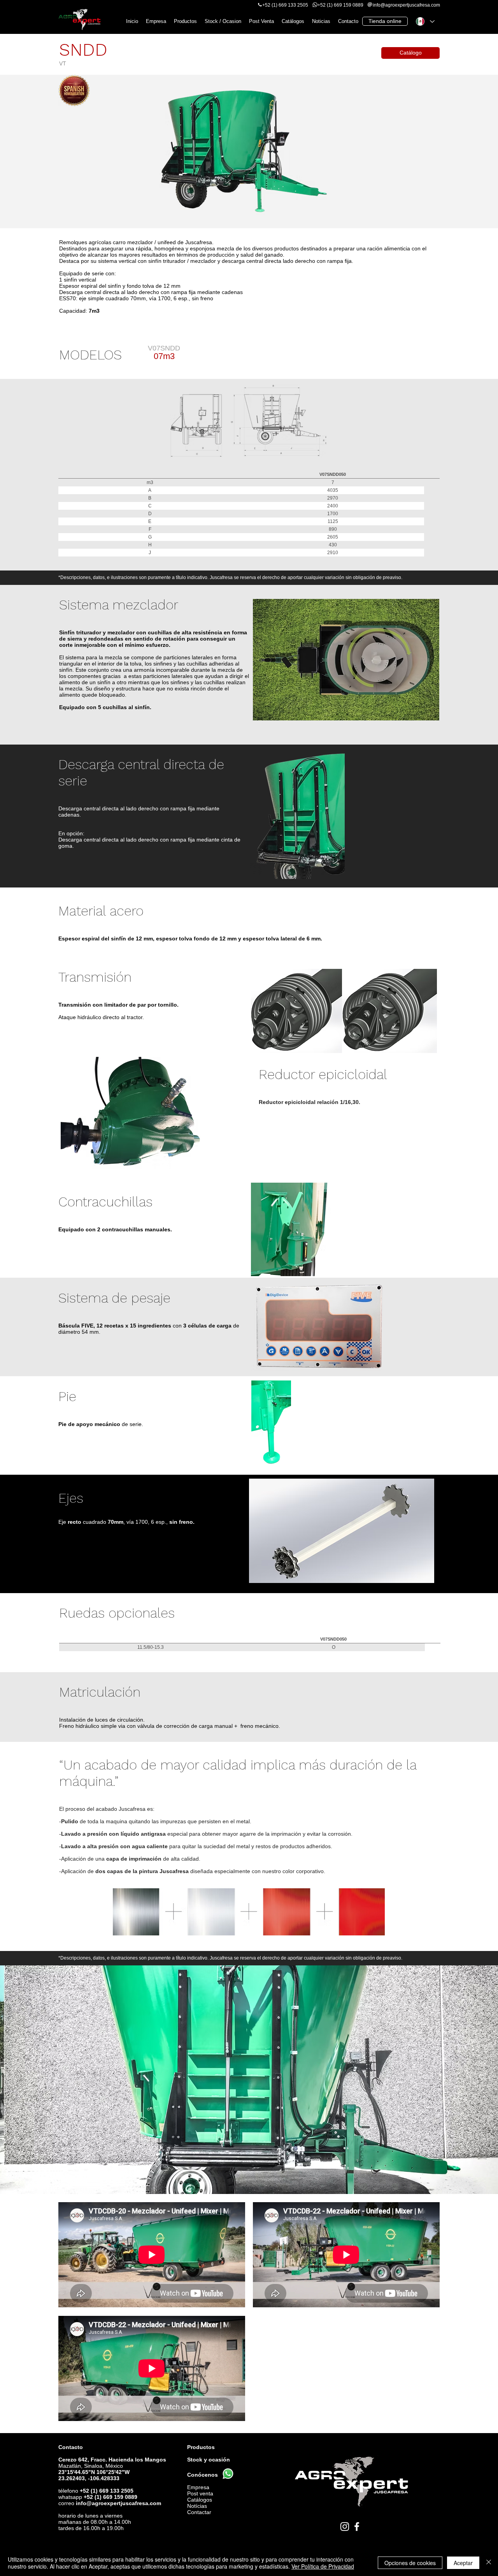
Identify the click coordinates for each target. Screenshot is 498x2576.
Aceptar (463, 2563)
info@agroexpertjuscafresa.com (118, 2503)
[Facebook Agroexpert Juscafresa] (357, 2527)
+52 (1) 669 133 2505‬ (285, 5)
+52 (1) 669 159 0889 (340, 5)
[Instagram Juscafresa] (345, 2527)
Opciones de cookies (410, 2563)
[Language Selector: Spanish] (425, 21)
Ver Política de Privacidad (323, 2566)
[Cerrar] (489, 2563)
